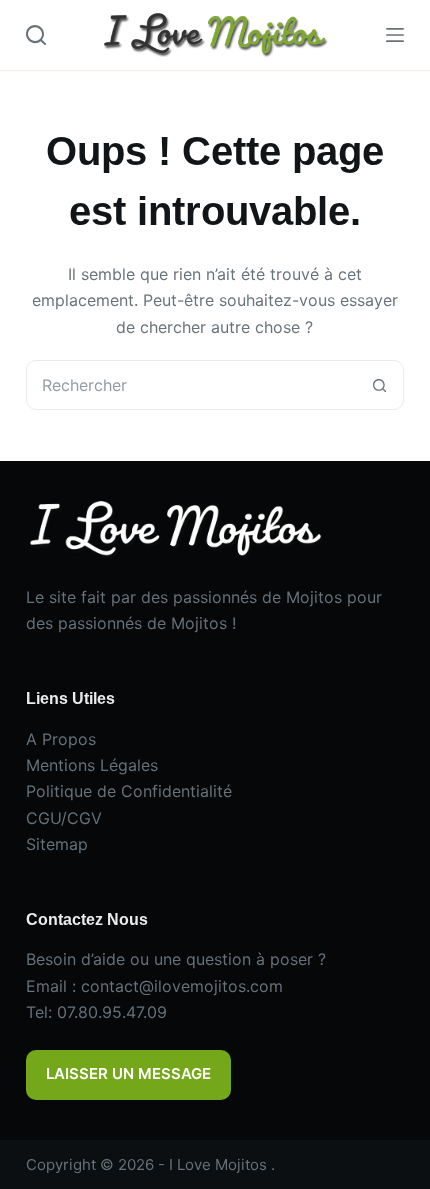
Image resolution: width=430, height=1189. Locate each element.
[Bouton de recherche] (379, 385)
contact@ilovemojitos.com (182, 986)
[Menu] (395, 35)
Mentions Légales (92, 765)
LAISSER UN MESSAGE (128, 1073)
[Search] (36, 35)
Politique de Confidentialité (129, 791)
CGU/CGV (64, 818)
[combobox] (191, 385)
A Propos (61, 739)
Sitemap (57, 844)
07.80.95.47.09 (112, 1012)
